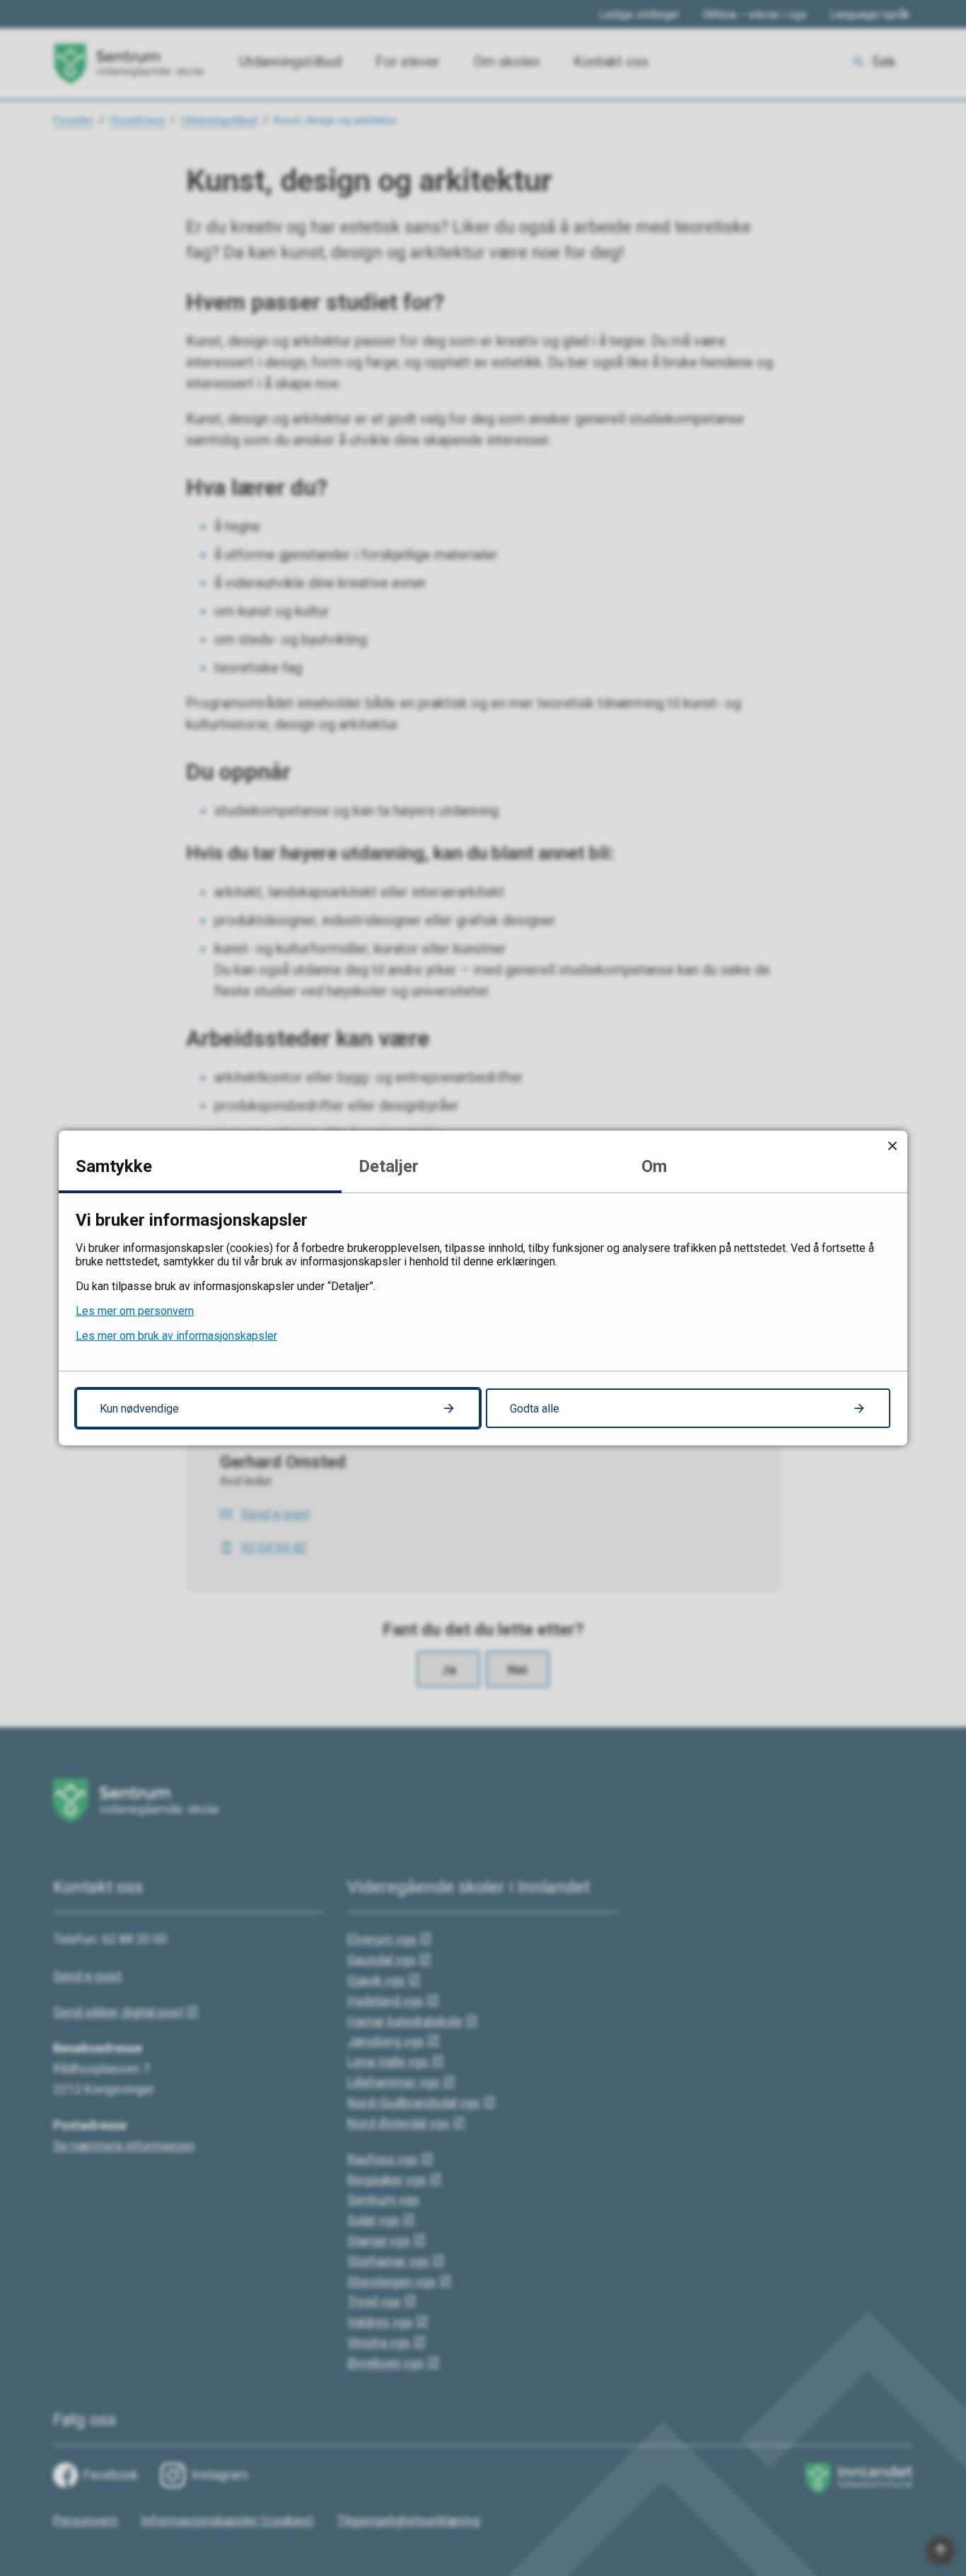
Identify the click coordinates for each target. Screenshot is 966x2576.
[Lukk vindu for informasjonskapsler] (892, 1145)
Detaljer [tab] (389, 1166)
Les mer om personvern (135, 1311)
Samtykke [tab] (114, 1166)
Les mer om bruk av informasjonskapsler (176, 1336)
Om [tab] (654, 1166)
